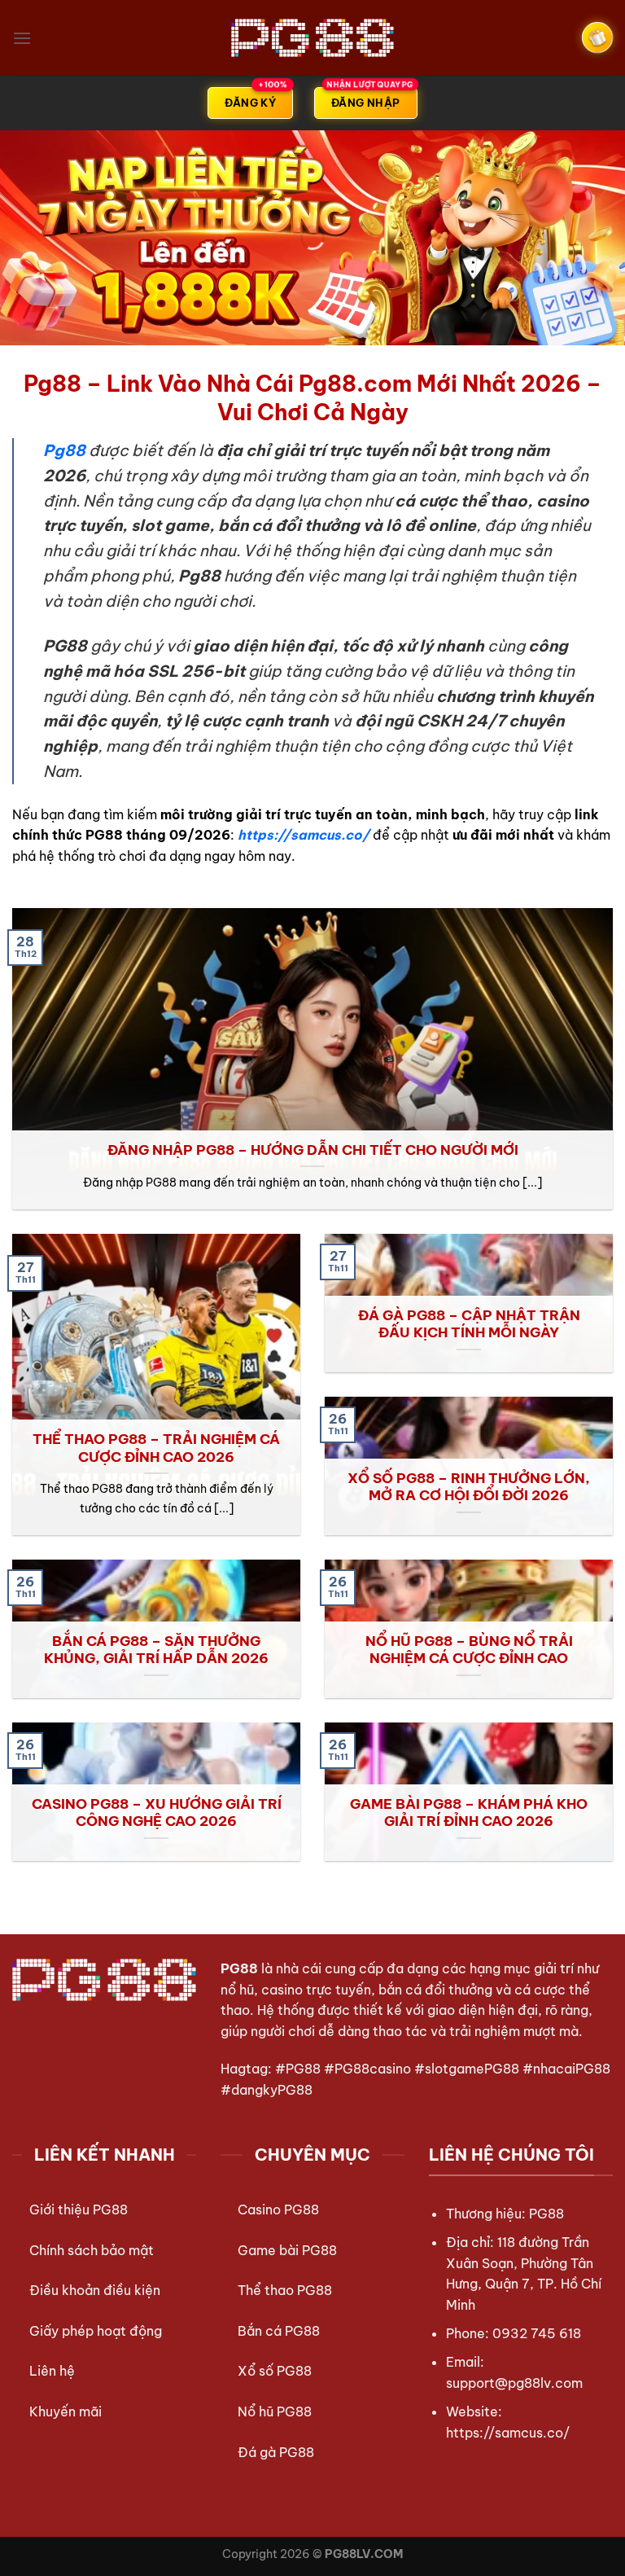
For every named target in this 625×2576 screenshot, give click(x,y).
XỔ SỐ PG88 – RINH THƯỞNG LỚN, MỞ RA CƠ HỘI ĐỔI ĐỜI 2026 (469, 1487)
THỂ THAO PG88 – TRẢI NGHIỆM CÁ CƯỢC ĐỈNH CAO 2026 (156, 1448)
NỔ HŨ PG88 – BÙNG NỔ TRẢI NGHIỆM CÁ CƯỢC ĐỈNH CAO (469, 1650)
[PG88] (312, 37)
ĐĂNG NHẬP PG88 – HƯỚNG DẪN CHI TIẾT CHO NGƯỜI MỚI (313, 1150)
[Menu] (22, 38)
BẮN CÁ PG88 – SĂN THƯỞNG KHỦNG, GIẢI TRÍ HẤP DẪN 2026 (156, 1650)
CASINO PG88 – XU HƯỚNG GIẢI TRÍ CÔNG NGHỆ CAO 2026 (157, 1812)
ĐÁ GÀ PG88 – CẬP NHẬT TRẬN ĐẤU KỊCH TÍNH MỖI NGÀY (469, 1324)
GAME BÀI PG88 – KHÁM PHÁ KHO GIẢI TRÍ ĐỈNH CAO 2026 (469, 1812)
